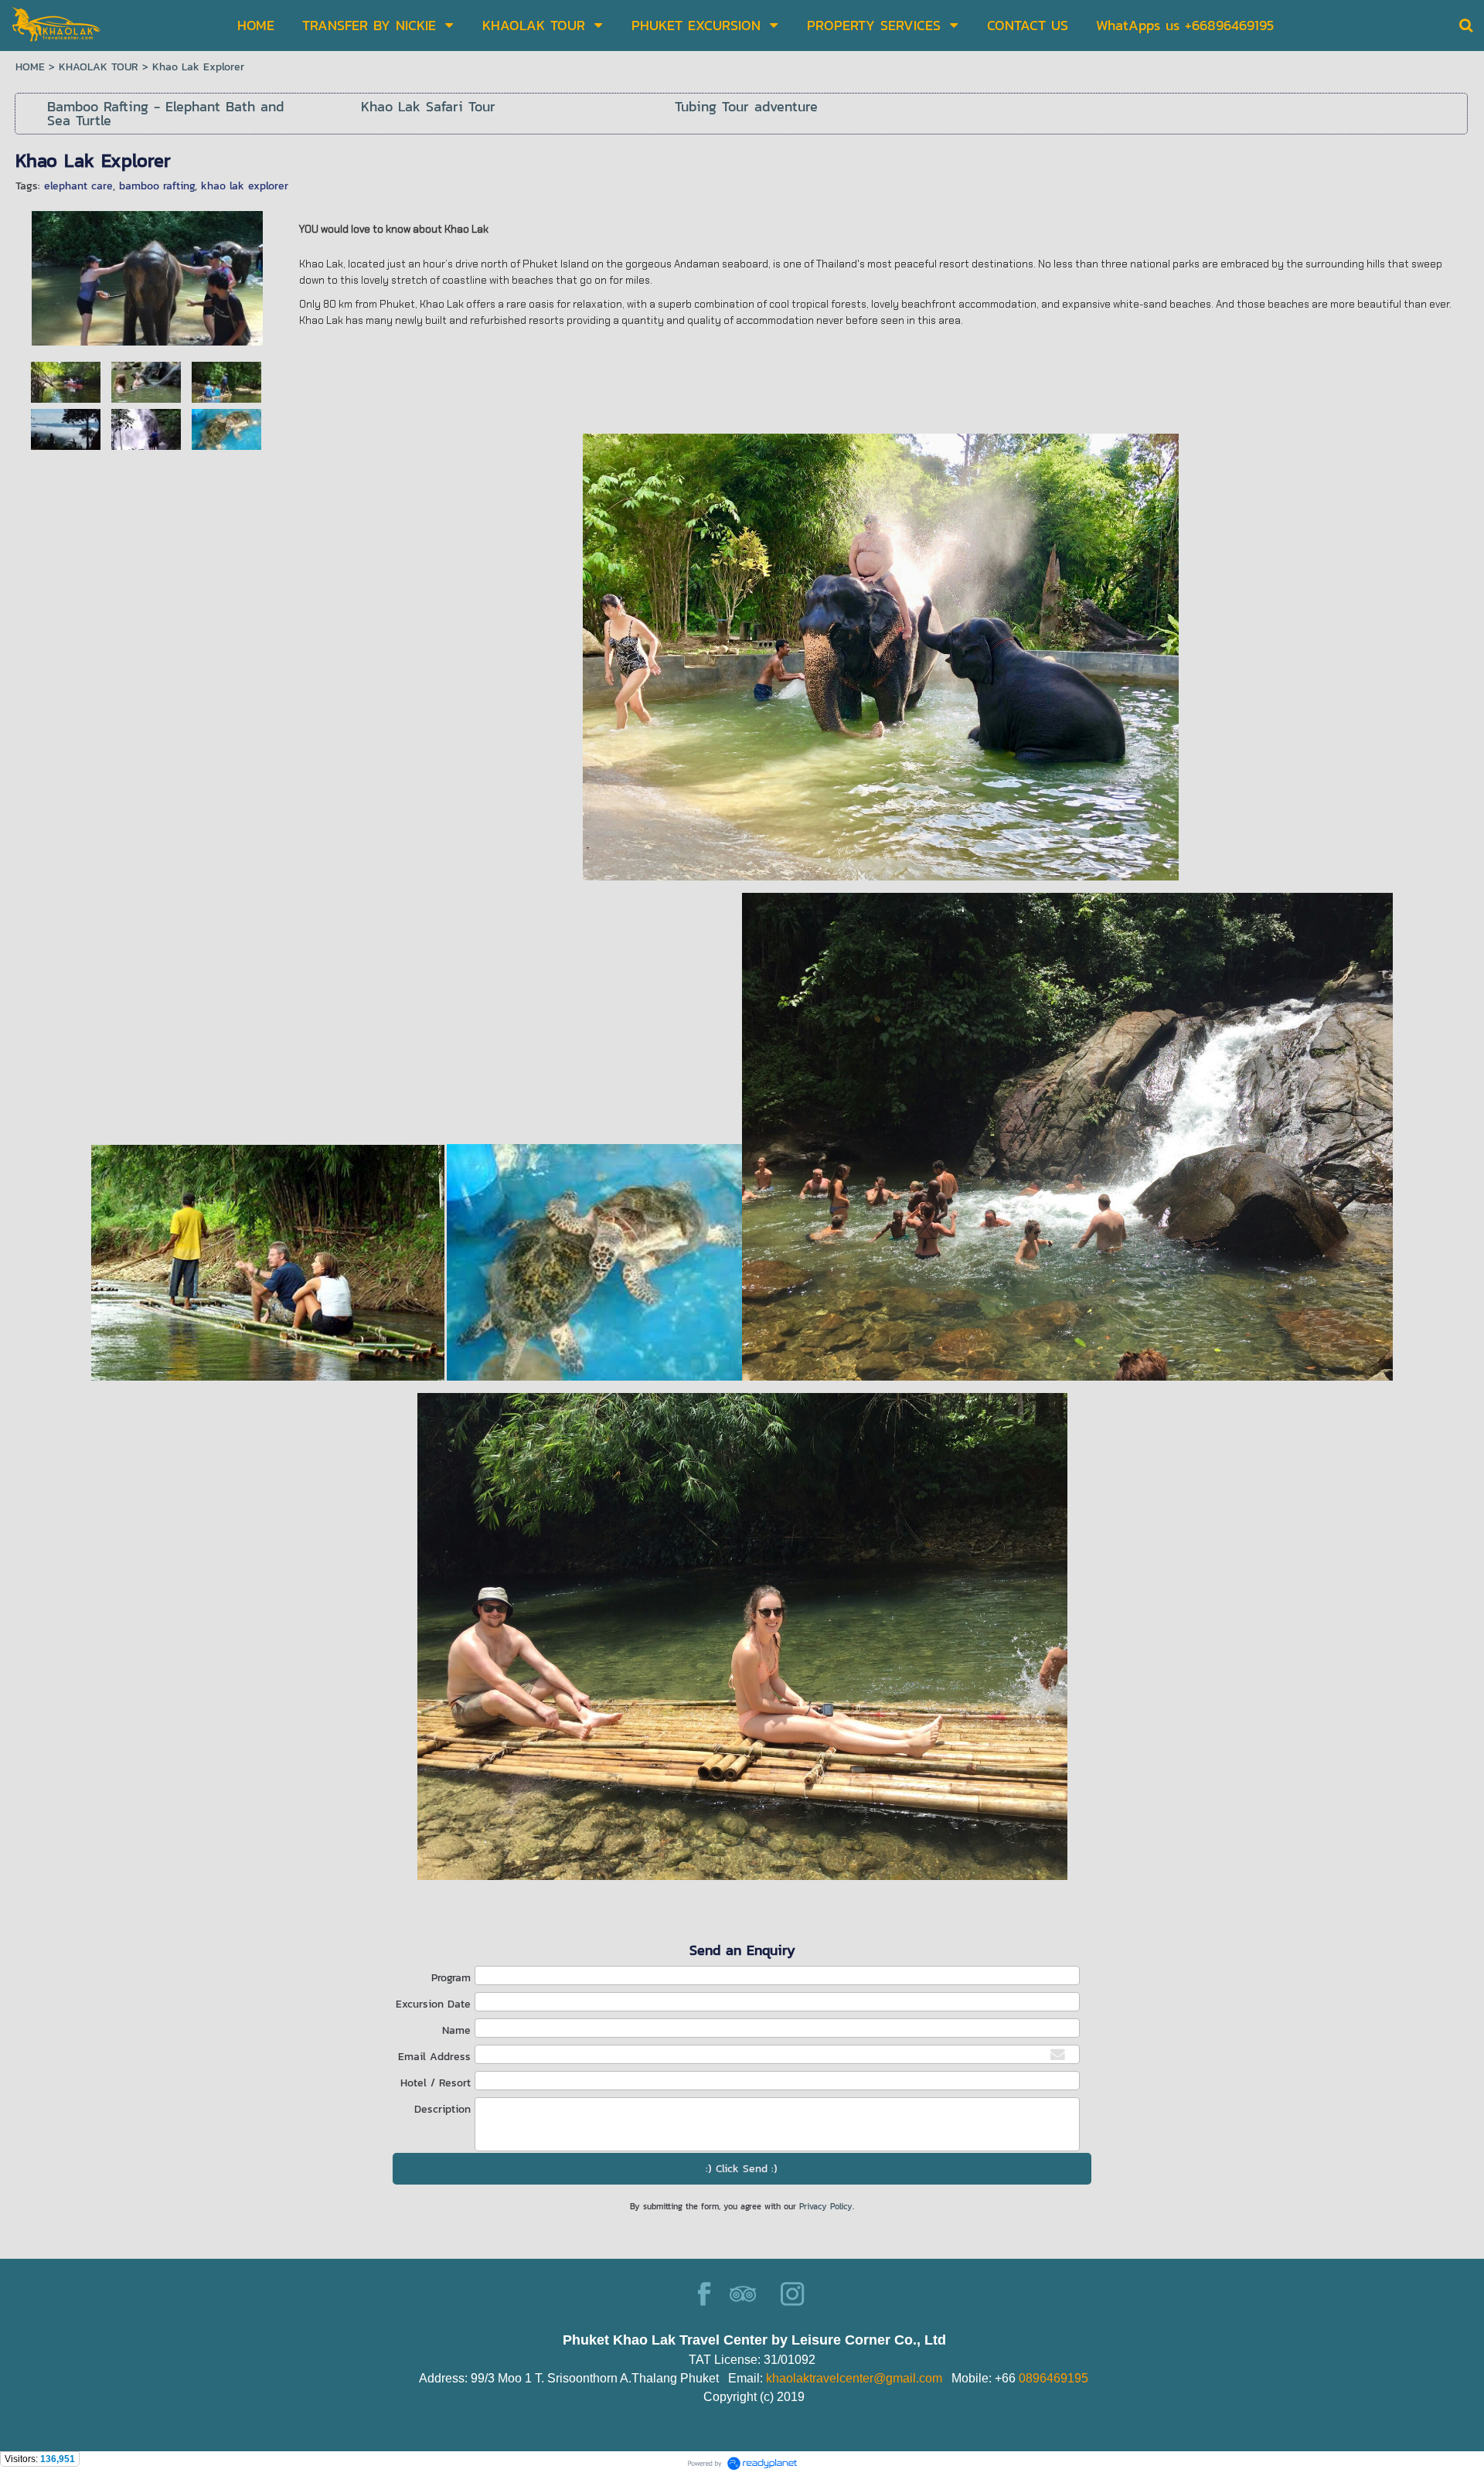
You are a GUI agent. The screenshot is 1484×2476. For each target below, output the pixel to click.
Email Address (434, 2057)
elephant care (78, 186)
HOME (30, 67)
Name (456, 2030)
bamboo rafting (157, 186)
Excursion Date (433, 2004)
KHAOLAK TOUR (99, 67)
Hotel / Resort (436, 2083)
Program (451, 1978)
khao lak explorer (245, 186)
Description (442, 2109)
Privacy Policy (826, 2206)
